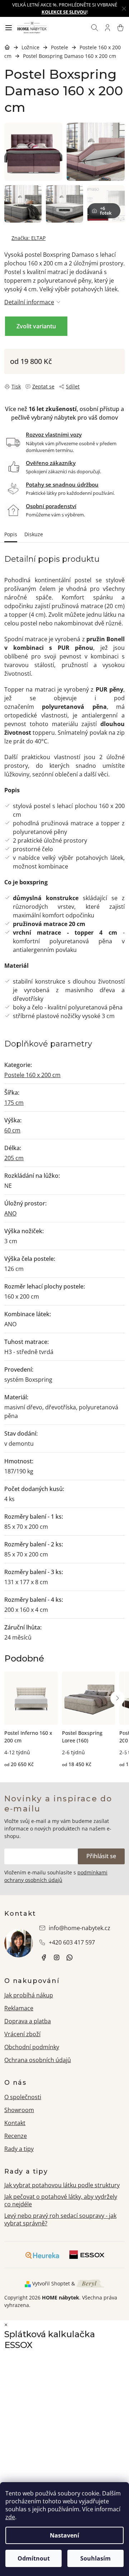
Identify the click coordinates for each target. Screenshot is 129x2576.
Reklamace (19, 2008)
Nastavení (64, 2535)
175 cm (14, 1103)
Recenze (16, 2136)
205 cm (14, 1158)
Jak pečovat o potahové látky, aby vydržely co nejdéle (61, 2200)
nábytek (44, 1957)
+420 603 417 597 (72, 1942)
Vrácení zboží (22, 2034)
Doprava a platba (28, 2021)
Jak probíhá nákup (29, 1995)
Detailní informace (29, 302)
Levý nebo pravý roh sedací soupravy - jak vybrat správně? (60, 2219)
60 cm (12, 1130)
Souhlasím (95, 2558)
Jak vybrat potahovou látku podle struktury (62, 2185)
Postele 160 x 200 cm (32, 1075)
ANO (10, 1213)
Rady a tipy (19, 2149)
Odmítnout (34, 2558)
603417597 (70, 1957)
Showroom (19, 2110)
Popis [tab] (11, 534)
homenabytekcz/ (57, 1957)
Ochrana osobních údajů (38, 2060)
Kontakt (15, 2123)
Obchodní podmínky (32, 2047)
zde (10, 2517)
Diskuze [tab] (34, 534)
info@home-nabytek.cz (80, 1928)
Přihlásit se (101, 1856)
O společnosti (23, 2097)
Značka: (28, 238)
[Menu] (9, 28)
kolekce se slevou (64, 12)
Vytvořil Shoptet (51, 2283)
